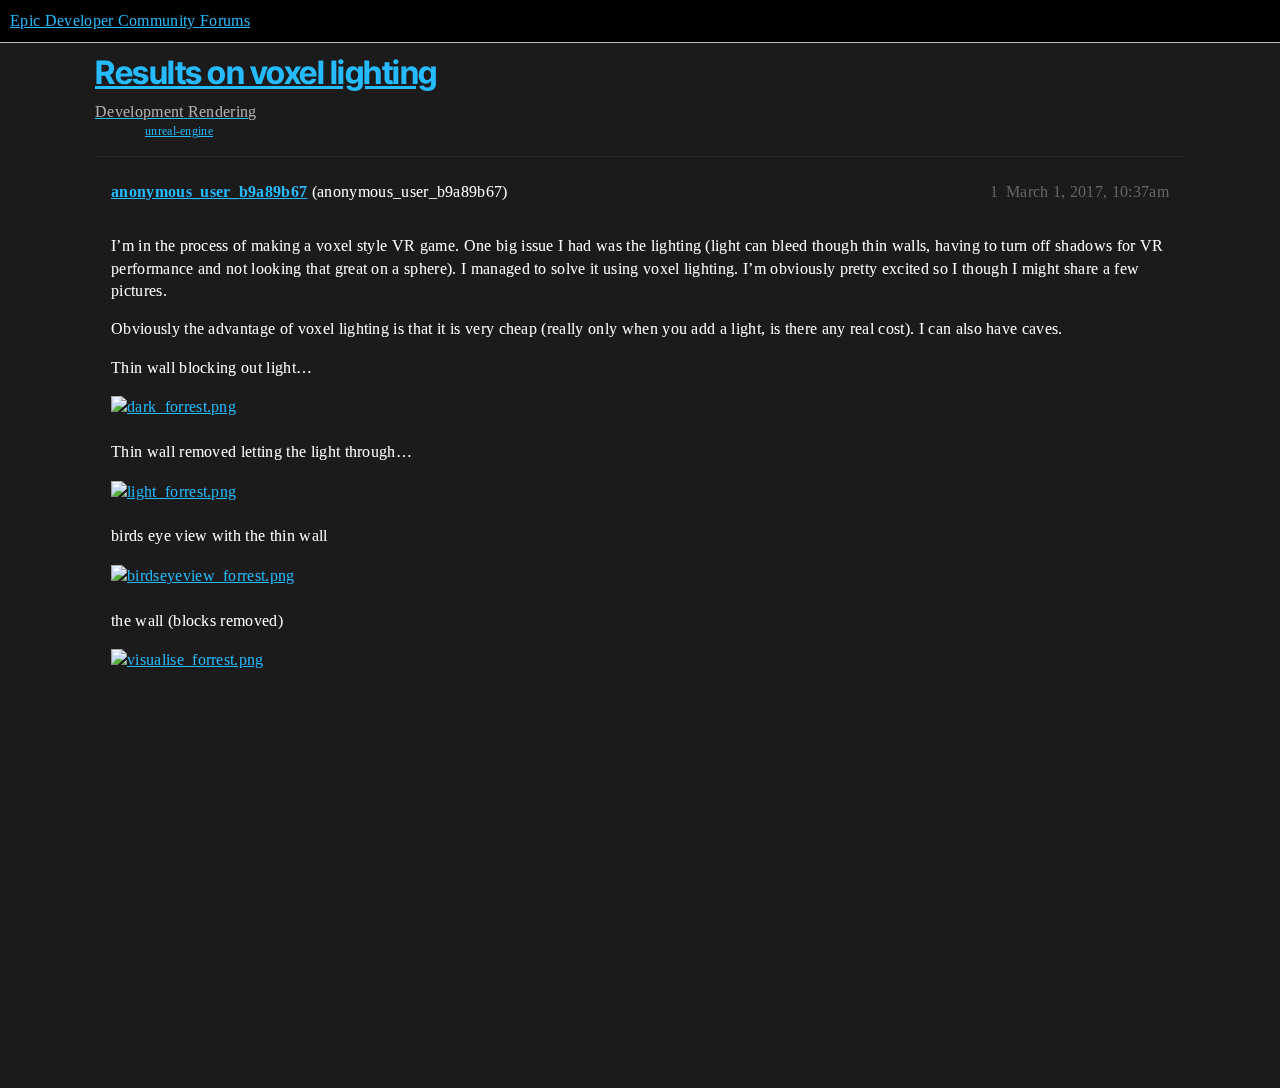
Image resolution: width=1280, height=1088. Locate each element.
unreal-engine (179, 131)
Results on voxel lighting (266, 72)
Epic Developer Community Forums (130, 20)
